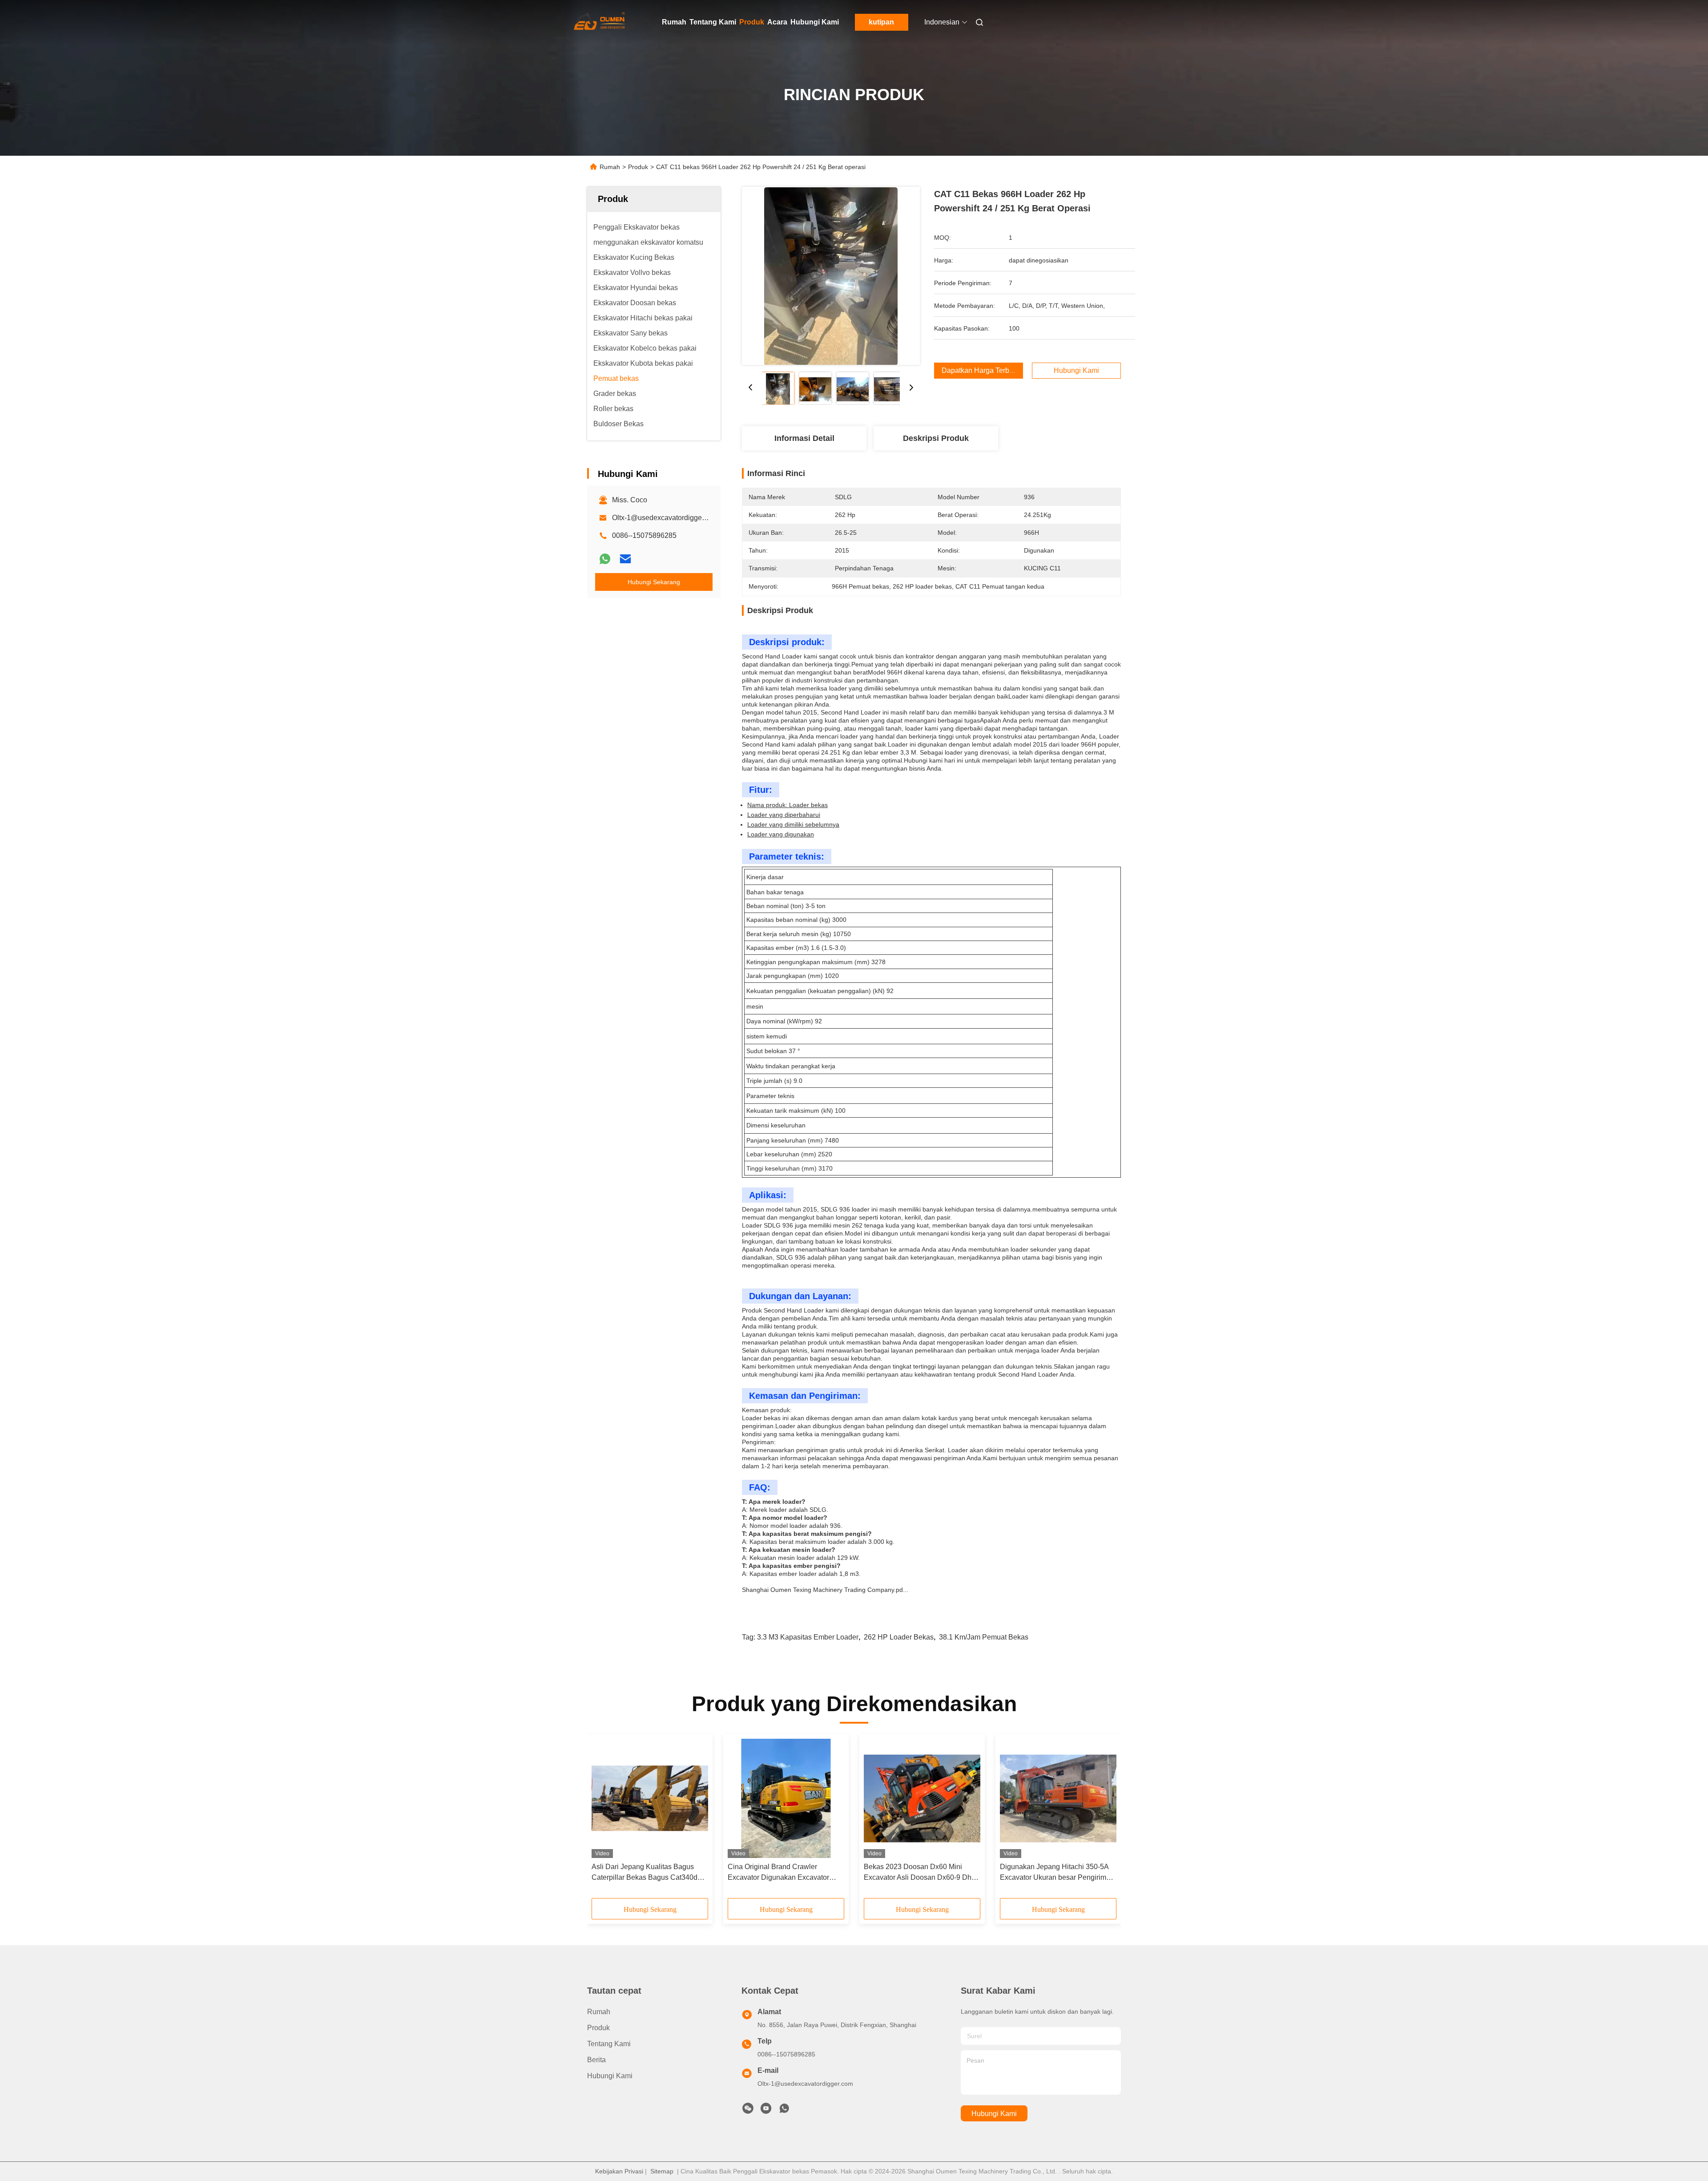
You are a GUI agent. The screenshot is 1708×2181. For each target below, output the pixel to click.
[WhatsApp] (605, 559)
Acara (777, 22)
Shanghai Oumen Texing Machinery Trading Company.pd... (825, 1590)
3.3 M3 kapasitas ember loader (808, 1637)
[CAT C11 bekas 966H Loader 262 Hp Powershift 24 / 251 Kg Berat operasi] (831, 276)
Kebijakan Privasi (619, 2171)
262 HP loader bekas (899, 1637)
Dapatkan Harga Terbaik (980, 370)
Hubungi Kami (815, 22)
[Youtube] (766, 2111)
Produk (752, 22)
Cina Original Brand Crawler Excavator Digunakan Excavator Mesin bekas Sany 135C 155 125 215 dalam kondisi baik (780, 1873)
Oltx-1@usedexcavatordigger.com (665, 518)
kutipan (881, 22)
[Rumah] (600, 22)
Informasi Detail (804, 438)
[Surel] (625, 559)
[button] (603, 1819)
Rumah (674, 22)
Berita (596, 2060)
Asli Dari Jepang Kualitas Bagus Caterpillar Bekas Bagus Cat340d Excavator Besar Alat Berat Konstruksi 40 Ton (645, 1873)
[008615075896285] (784, 2111)
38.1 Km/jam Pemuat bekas (984, 1637)
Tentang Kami (713, 22)
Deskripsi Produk (936, 438)
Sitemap (662, 2171)
